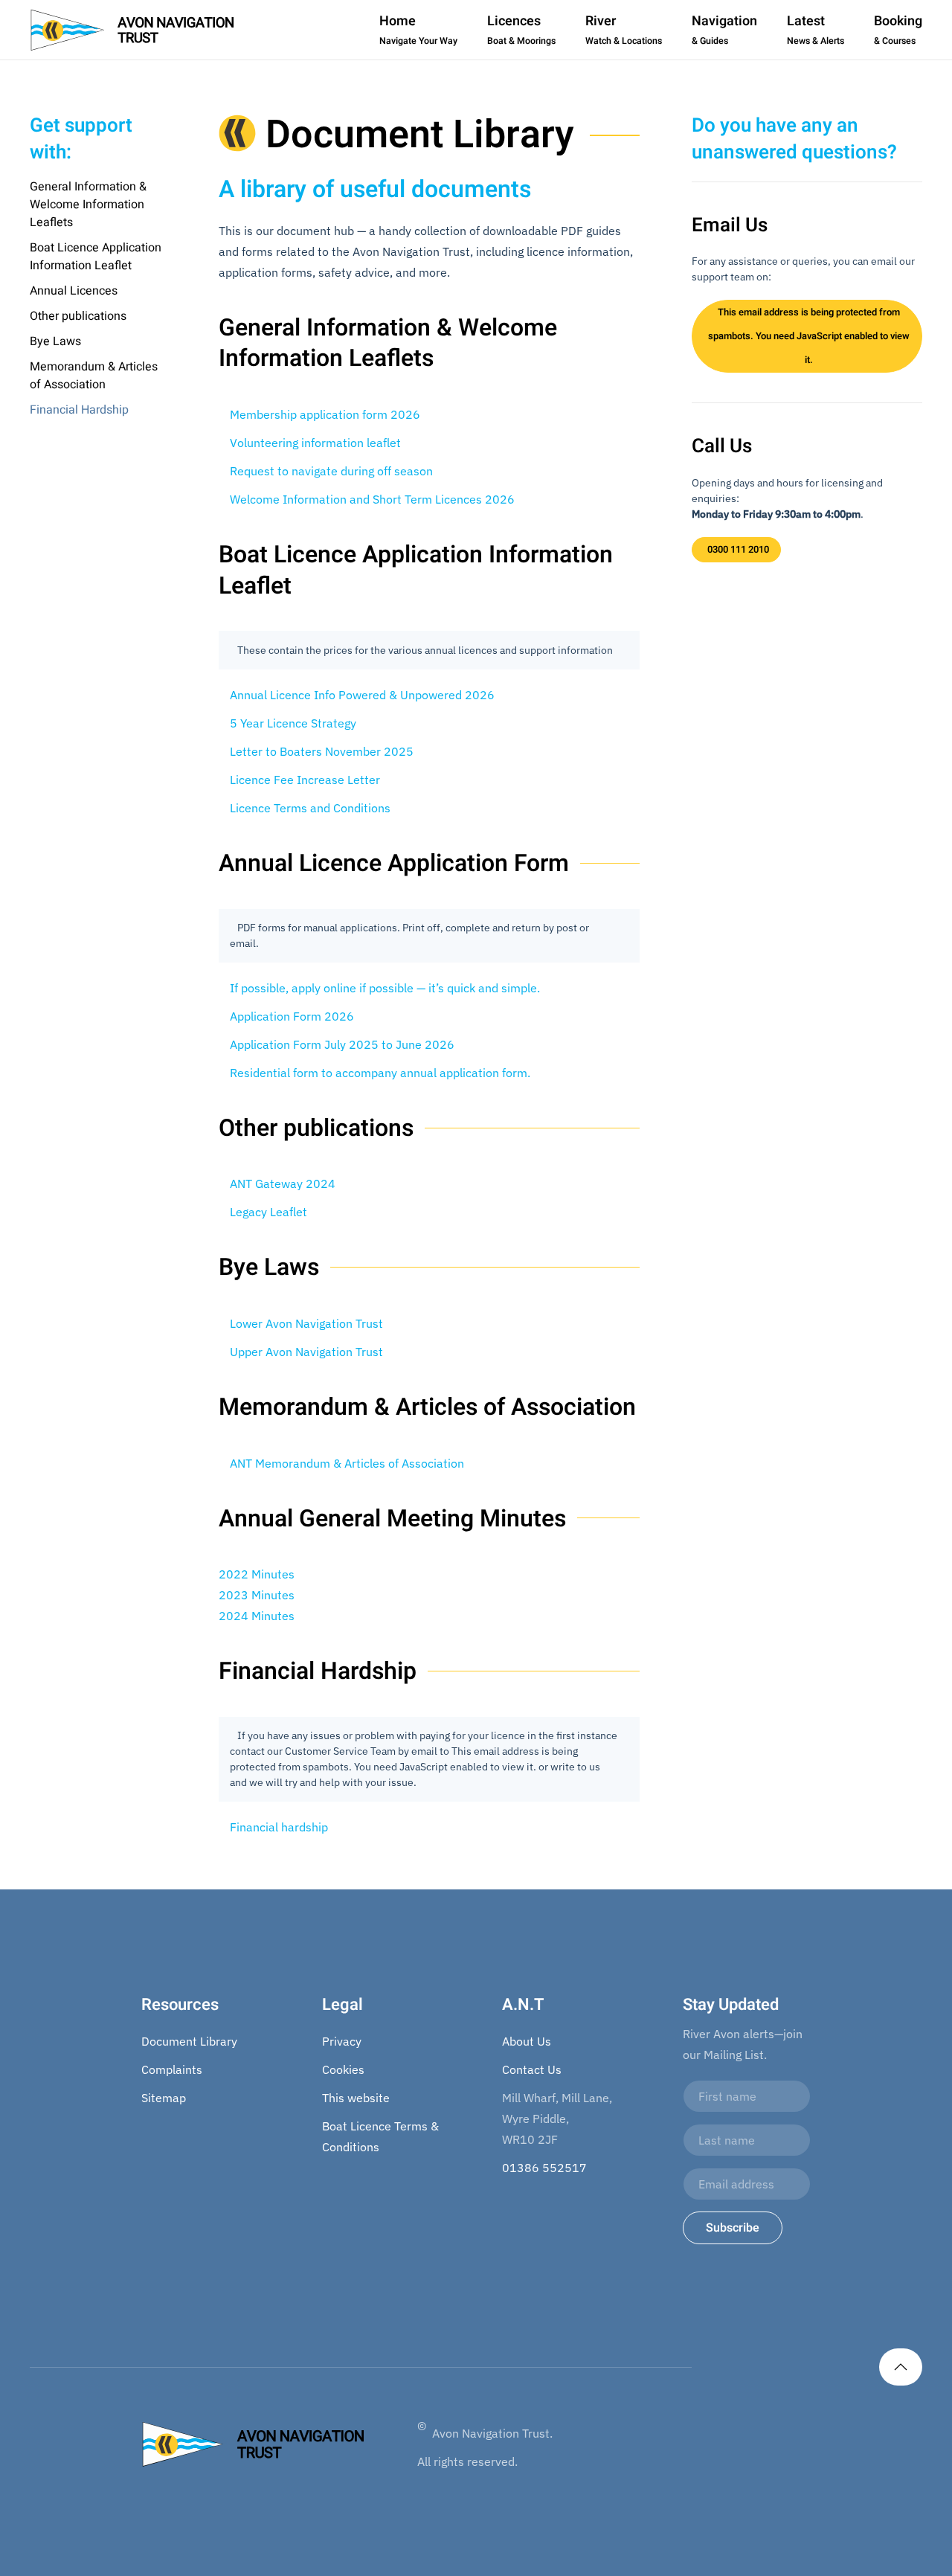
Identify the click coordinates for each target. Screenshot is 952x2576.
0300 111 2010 (738, 549)
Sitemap (164, 2098)
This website (356, 2098)
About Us (527, 2041)
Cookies (343, 2069)
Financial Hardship (79, 410)
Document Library (189, 2041)
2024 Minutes (257, 1616)
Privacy (342, 2041)
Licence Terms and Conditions (310, 808)
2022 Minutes (257, 1574)
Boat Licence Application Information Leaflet (96, 257)
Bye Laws (55, 341)
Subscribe (733, 2228)
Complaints (172, 2069)
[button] (901, 2367)
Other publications (78, 316)
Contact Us (532, 2069)
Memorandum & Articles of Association (94, 376)
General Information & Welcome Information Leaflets (88, 205)
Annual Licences (74, 291)
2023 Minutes (257, 1595)
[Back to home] (132, 30)
